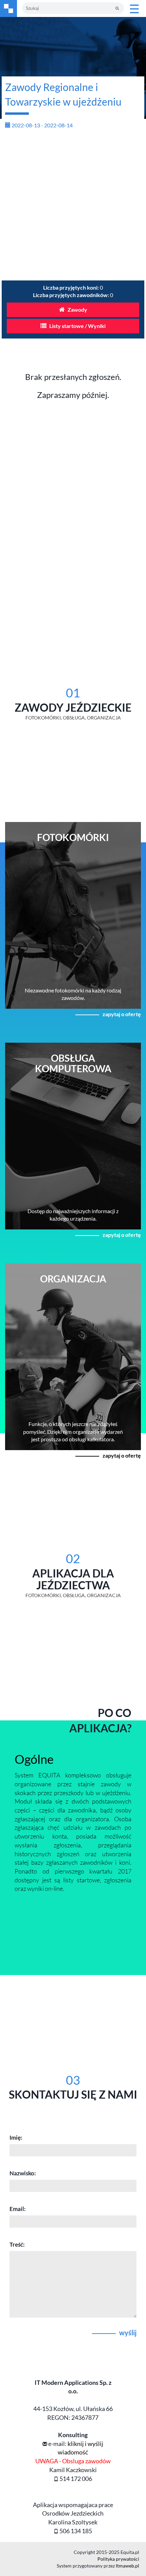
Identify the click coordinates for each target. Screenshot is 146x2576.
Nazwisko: (23, 2173)
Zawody (77, 309)
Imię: (16, 2137)
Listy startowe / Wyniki (77, 326)
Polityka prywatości (118, 2559)
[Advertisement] (73, 207)
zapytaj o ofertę (122, 1014)
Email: (18, 2209)
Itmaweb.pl (127, 2566)
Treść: (17, 2244)
